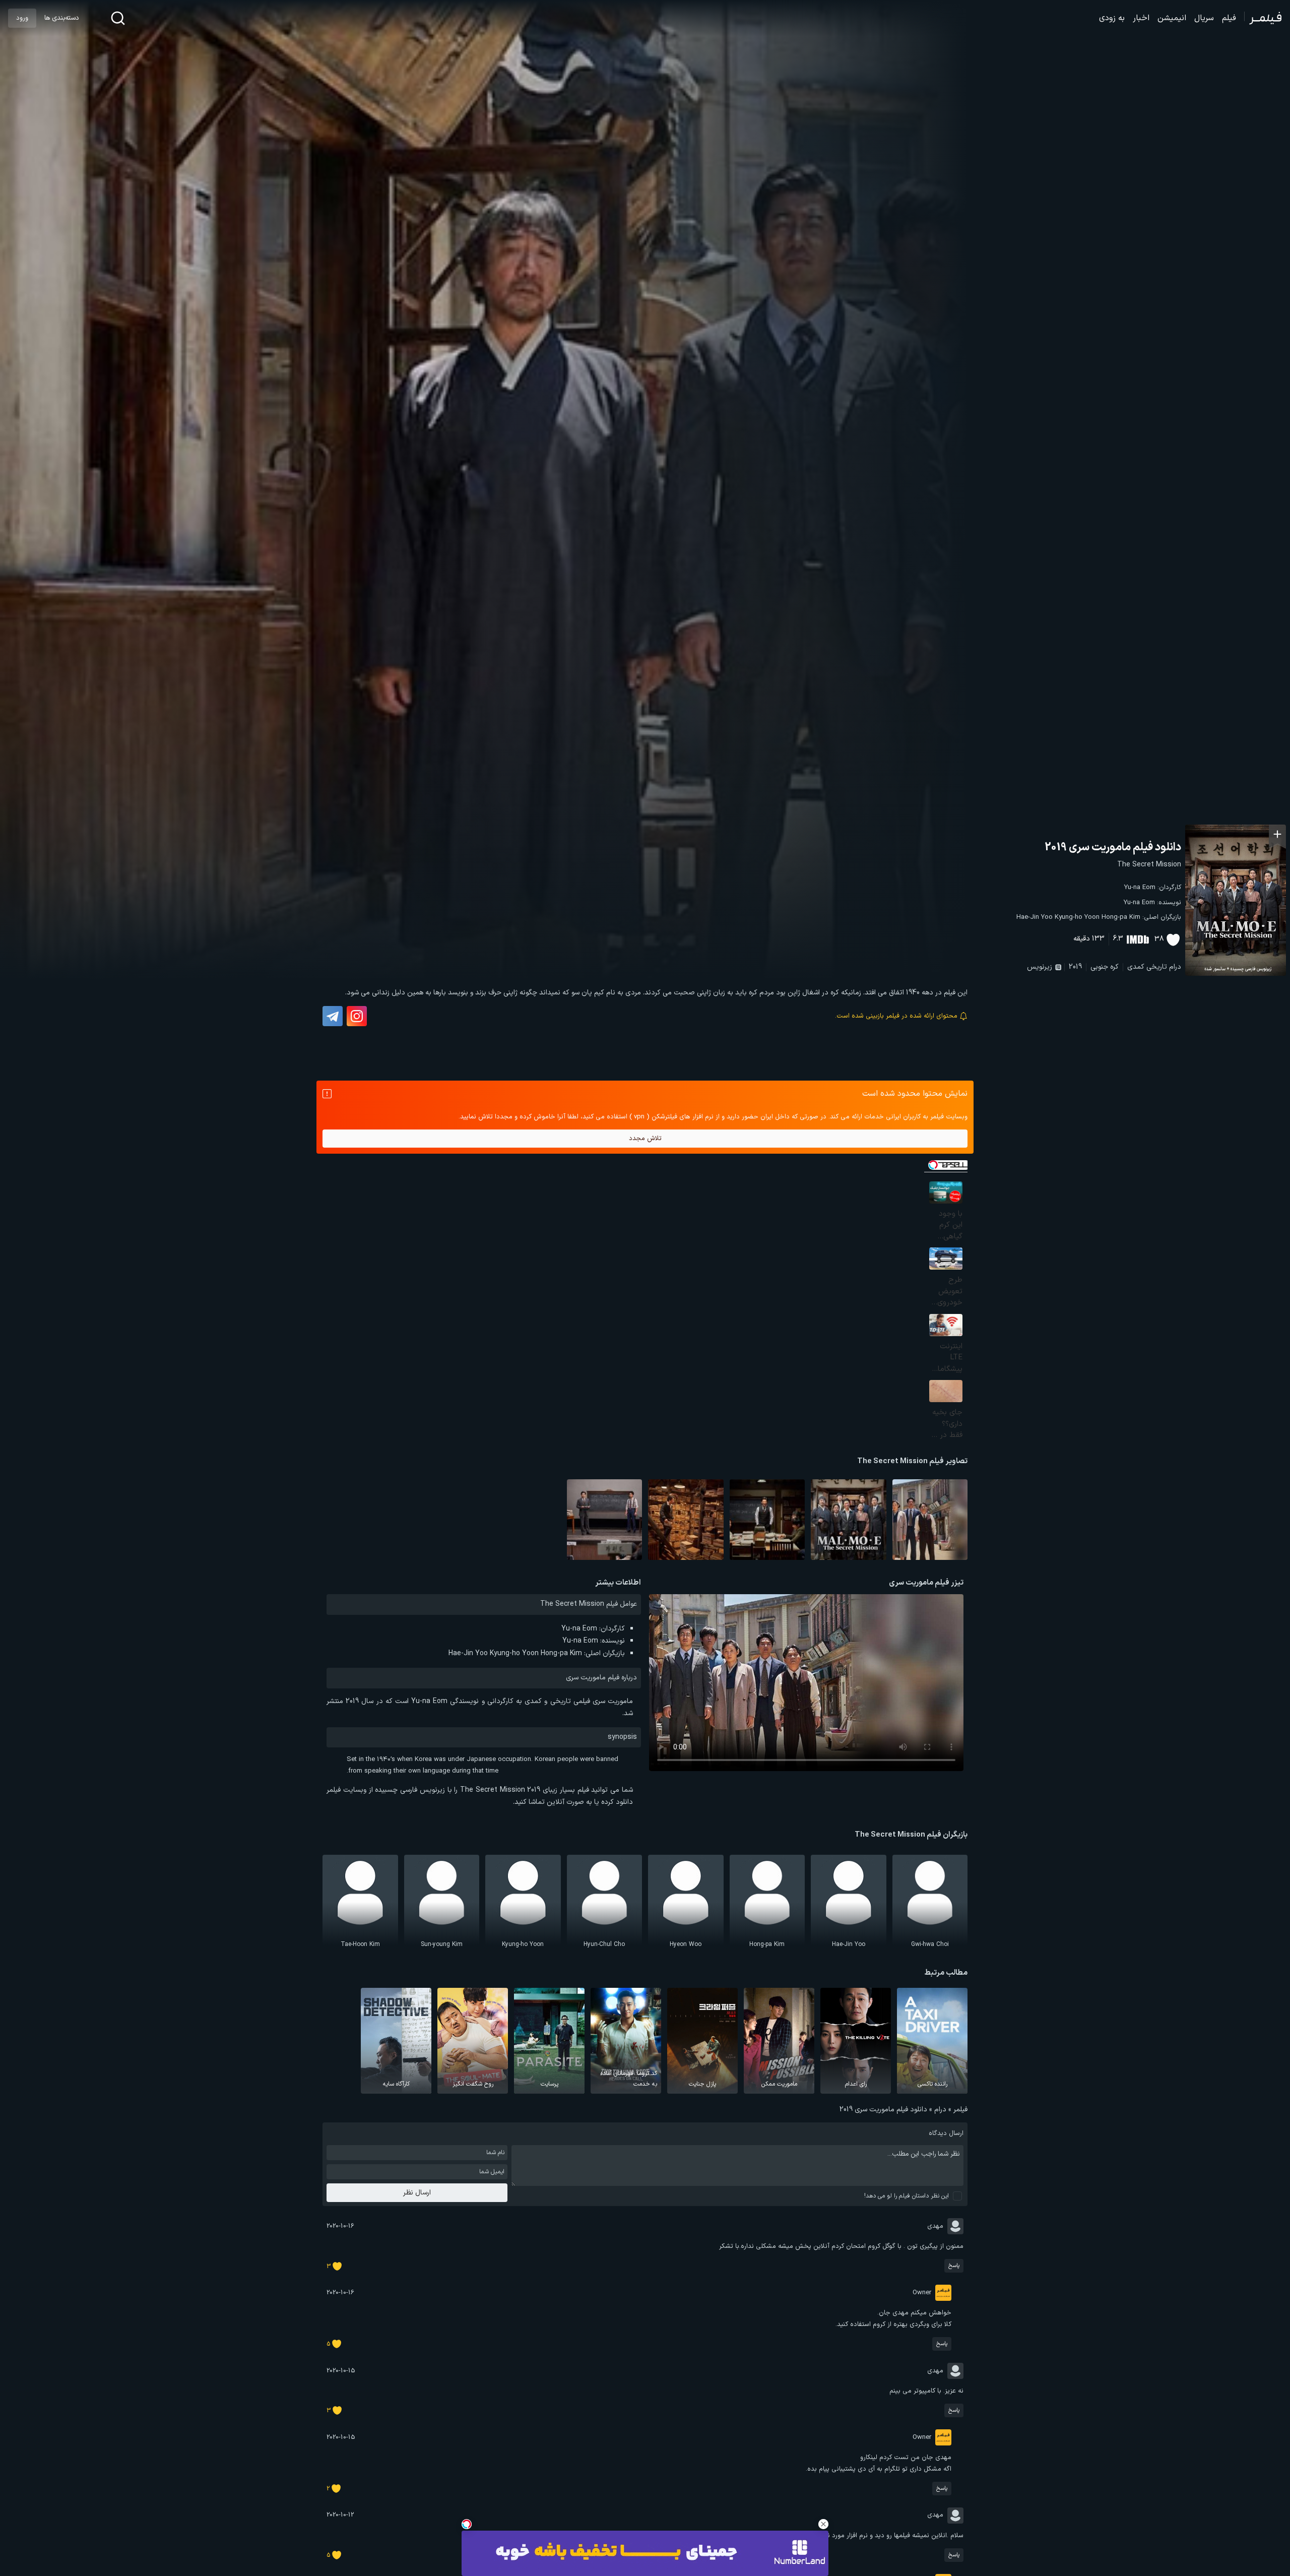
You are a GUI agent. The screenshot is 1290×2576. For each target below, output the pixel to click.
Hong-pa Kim (1121, 917)
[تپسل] (467, 2524)
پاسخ (954, 2266)
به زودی (1112, 18)
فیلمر (960, 2110)
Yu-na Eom (1140, 888)
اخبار (1141, 18)
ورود (22, 18)
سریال (1204, 18)
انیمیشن (1172, 18)
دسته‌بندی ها (61, 18)
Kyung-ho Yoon (1077, 917)
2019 (1075, 967)
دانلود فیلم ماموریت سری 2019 (1113, 847)
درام (1175, 967)
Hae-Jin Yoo (1035, 917)
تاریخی (1157, 967)
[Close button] (823, 2524)
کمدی (1136, 967)
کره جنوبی (1105, 967)
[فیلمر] (1263, 18)
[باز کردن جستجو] (118, 18)
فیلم (1229, 18)
